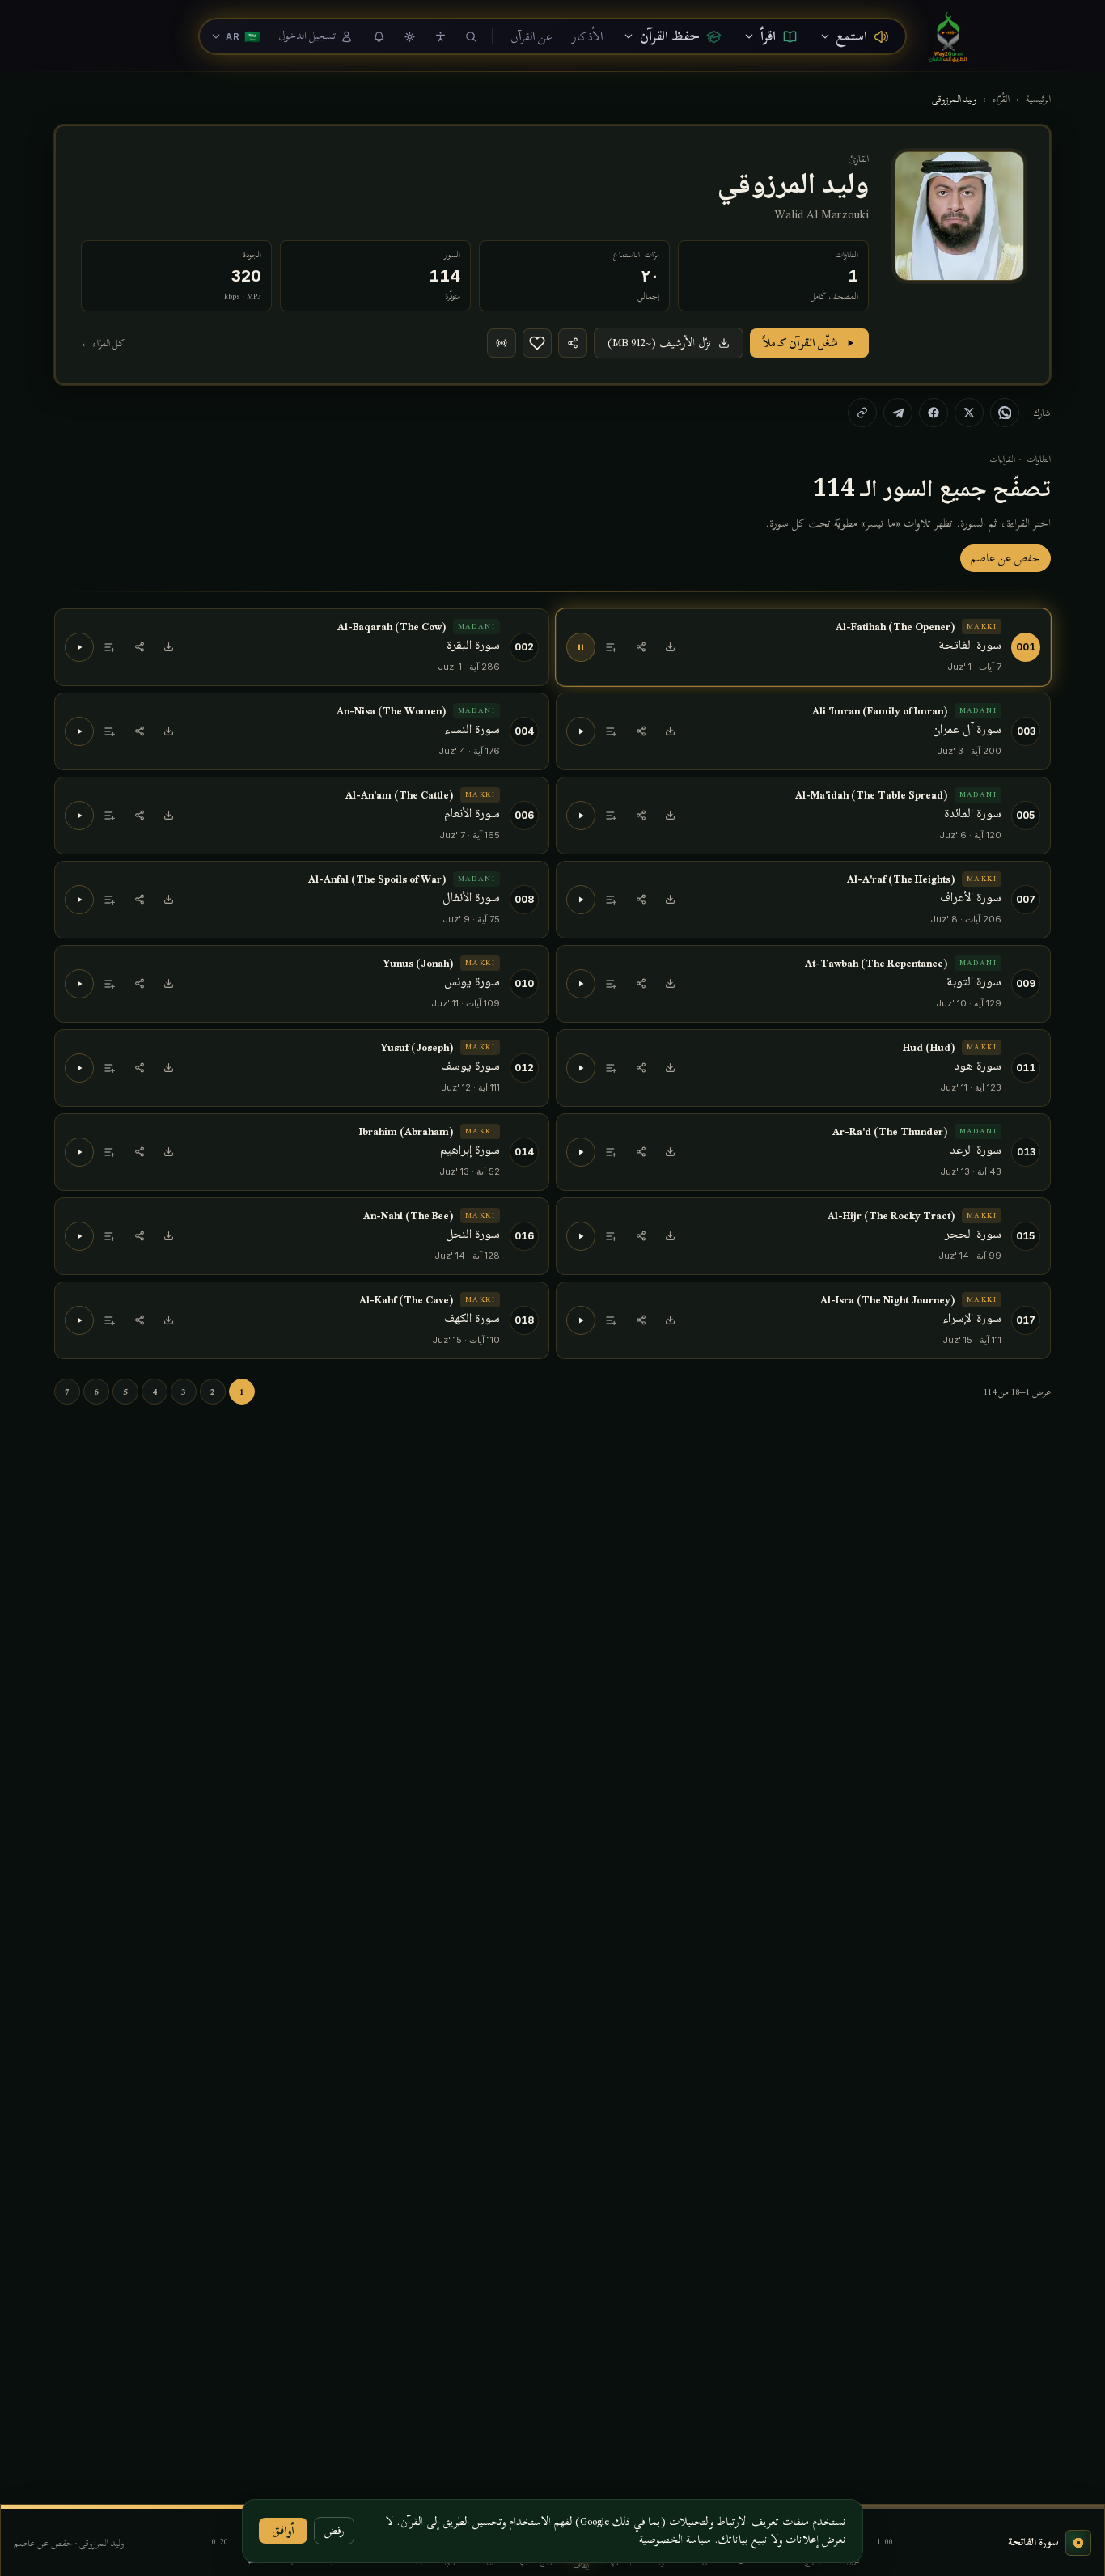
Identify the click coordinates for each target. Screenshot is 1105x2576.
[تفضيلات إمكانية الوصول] (440, 36)
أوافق (283, 2530)
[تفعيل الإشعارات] (379, 36)
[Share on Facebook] (934, 413)
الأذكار (587, 36)
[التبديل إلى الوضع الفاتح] (409, 36)
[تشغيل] (79, 647)
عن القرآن (531, 36)
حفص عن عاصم (1006, 558)
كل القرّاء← (103, 343)
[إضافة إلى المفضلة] (537, 343)
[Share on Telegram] (898, 413)
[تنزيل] (670, 647)
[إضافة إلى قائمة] (612, 647)
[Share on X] (969, 413)
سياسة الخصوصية (675, 2539)
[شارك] (573, 343)
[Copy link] (862, 413)
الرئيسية (1038, 99)
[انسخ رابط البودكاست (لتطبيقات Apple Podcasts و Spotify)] (502, 343)
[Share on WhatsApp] (1005, 413)
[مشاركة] (641, 647)
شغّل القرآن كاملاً (800, 343)
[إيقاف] (581, 647)
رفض (334, 2530)
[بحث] (471, 36)
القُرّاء (1001, 99)
